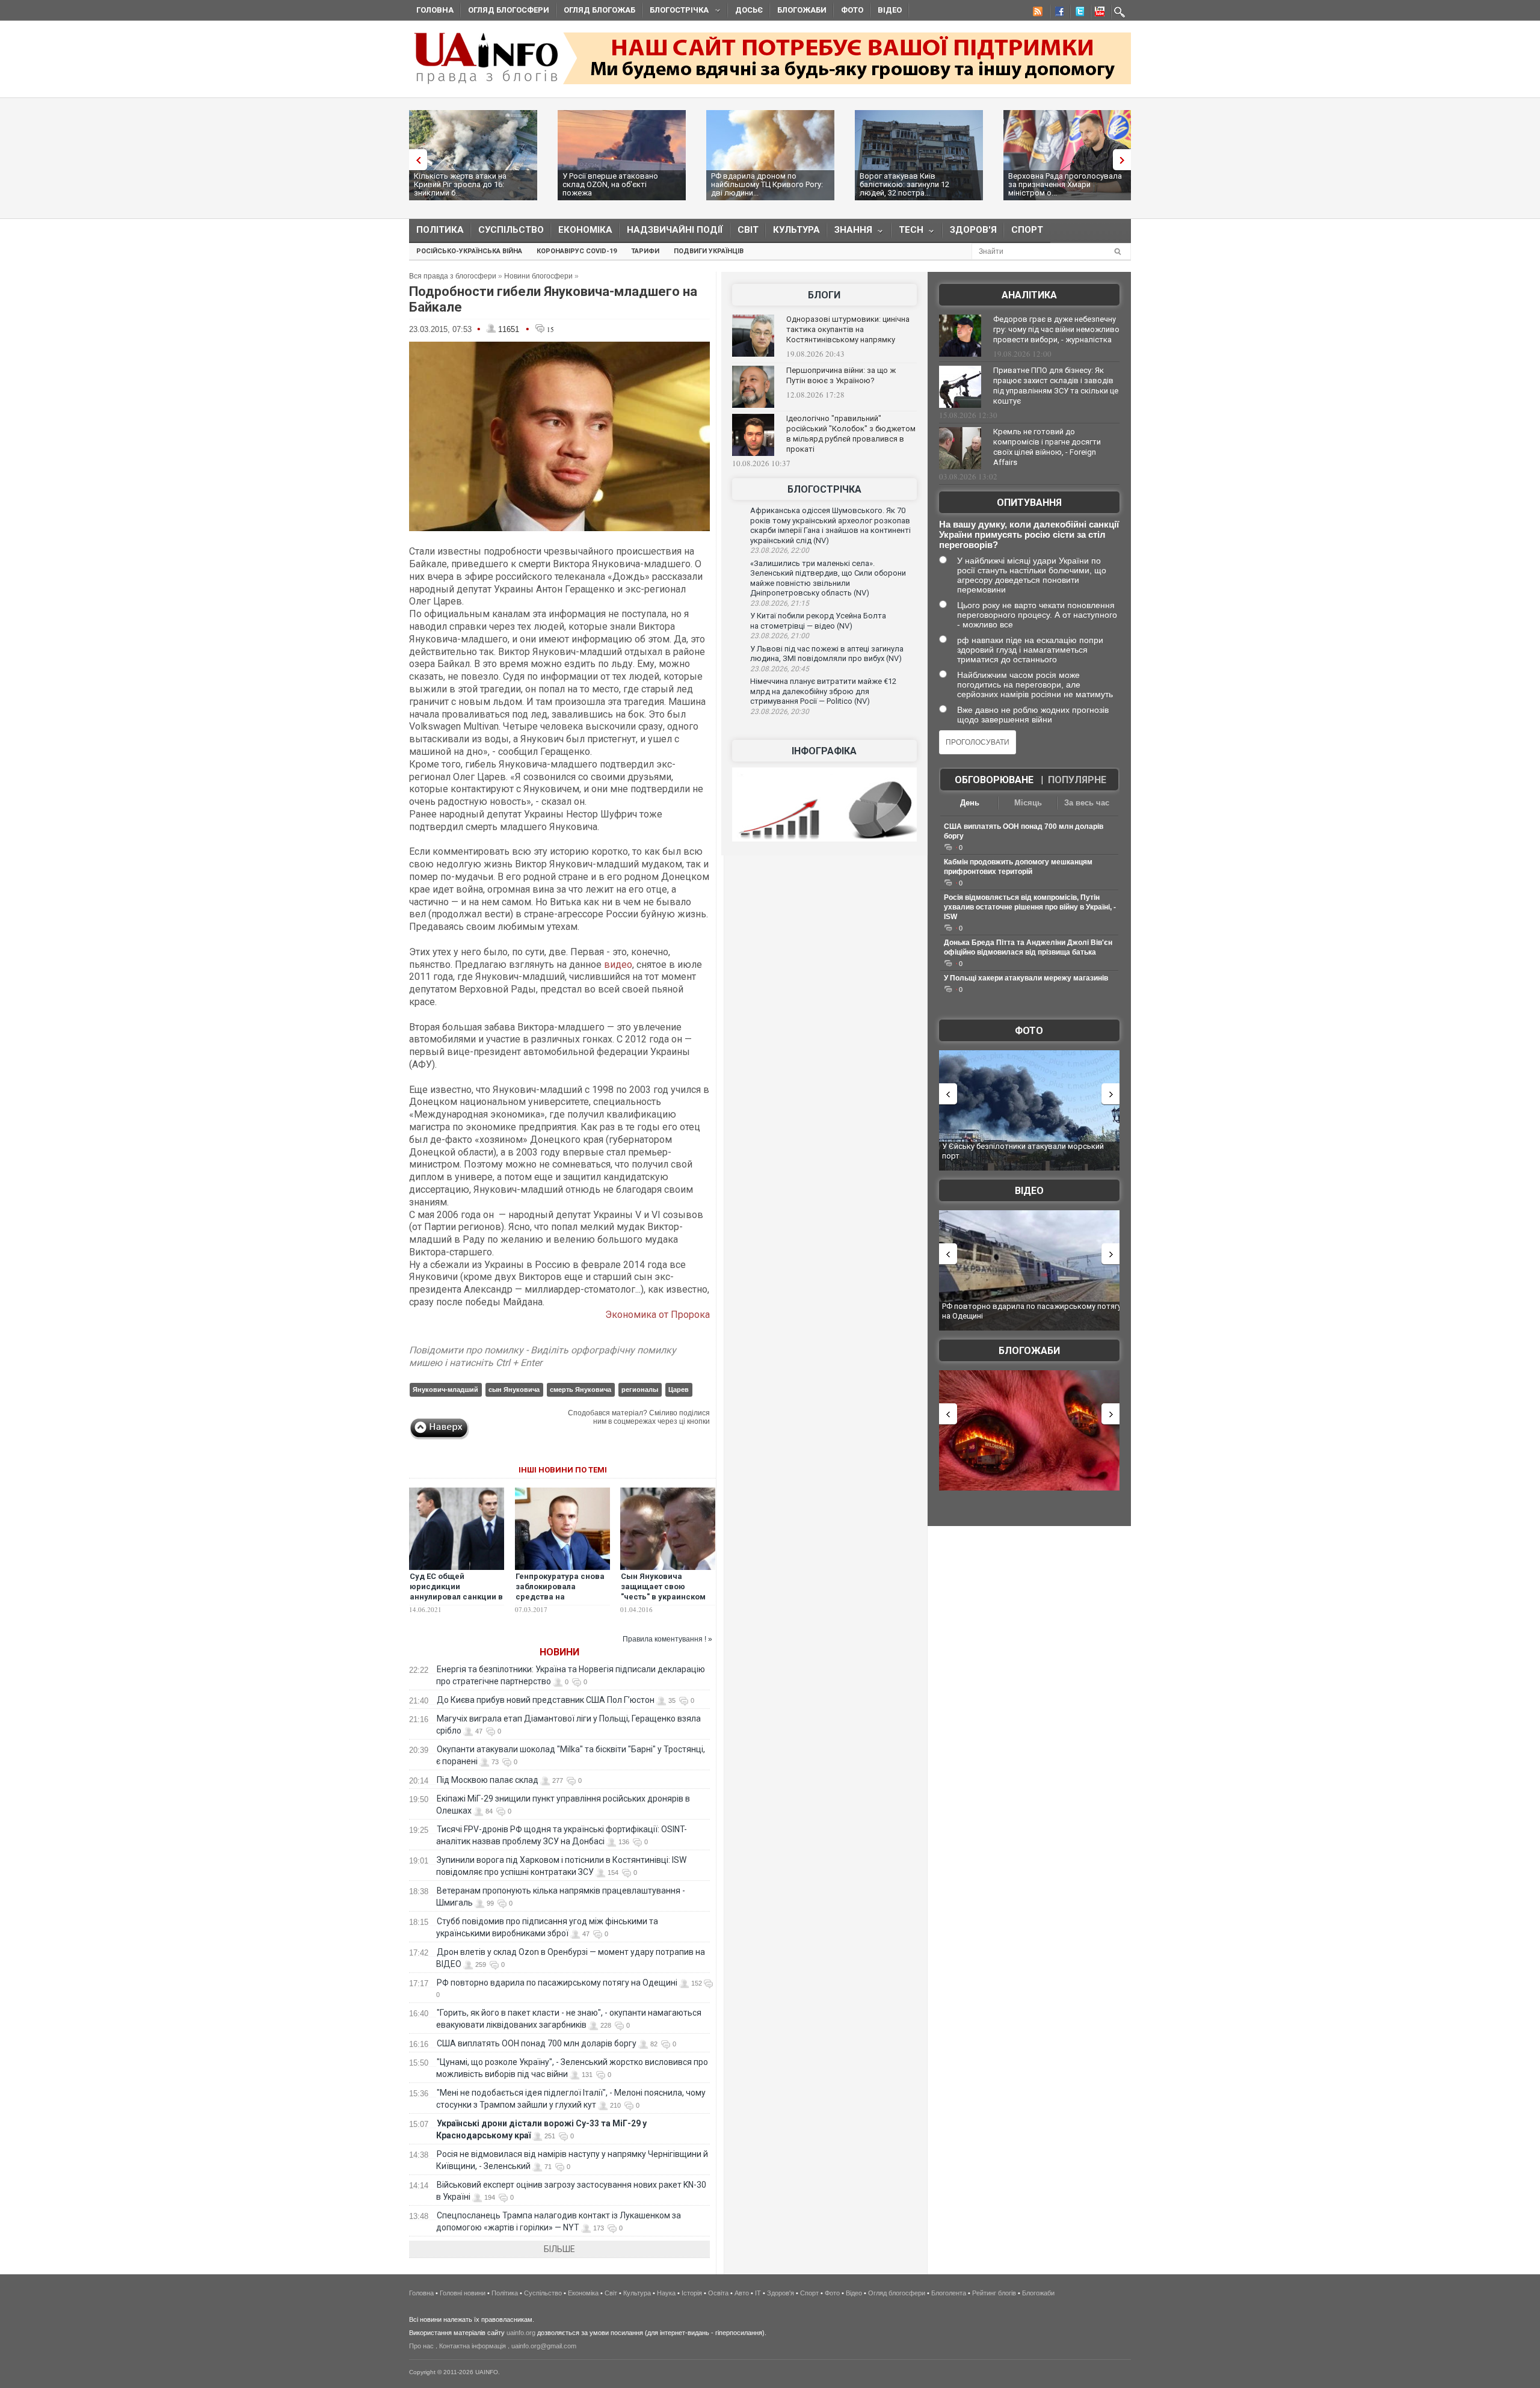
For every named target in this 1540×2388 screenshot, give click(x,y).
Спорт (1027, 230)
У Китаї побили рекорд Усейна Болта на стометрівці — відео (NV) (818, 621)
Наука (666, 2293)
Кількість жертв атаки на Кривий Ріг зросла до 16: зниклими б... (460, 184)
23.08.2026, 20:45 (780, 669)
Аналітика (1029, 295)
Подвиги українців (709, 251)
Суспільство (511, 230)
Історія (692, 2293)
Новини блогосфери (538, 276)
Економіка (585, 230)
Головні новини (463, 2293)
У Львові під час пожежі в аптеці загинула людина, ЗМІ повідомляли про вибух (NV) (827, 654)
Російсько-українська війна (469, 251)
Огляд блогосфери (509, 10)
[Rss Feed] (1036, 13)
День (970, 803)
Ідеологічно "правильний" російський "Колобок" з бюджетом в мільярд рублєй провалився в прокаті (851, 434)
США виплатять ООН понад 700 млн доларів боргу (537, 2043)
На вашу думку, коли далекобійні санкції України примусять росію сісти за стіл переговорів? (1029, 534)
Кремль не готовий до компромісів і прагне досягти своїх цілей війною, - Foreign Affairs (1047, 447)
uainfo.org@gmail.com (544, 2346)
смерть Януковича (581, 1389)
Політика (440, 230)
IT (758, 2293)
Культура (796, 230)
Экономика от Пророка (658, 1315)
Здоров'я (973, 230)
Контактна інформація (473, 2346)
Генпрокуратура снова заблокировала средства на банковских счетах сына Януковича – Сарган (560, 1602)
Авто (742, 2293)
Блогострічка (676, 12)
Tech (907, 232)
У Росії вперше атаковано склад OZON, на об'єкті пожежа (610, 184)
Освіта (718, 2293)
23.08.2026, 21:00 (780, 636)
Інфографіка (824, 751)
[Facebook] (1057, 13)
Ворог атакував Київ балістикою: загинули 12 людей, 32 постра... (904, 184)
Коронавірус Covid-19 (577, 251)
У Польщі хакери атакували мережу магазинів (1026, 978)
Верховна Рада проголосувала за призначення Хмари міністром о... (1065, 184)
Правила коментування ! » (667, 1639)
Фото (852, 10)
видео (618, 965)
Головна (435, 10)
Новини (559, 1652)
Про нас (421, 2346)
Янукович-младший (445, 1389)
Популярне (1077, 780)
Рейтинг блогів (994, 2293)
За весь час (1087, 803)
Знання (850, 232)
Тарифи (645, 251)
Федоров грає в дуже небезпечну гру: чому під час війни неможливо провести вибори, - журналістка (1056, 329)
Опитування (1029, 503)
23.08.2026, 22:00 (780, 550)
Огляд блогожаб (599, 10)
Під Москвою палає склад (488, 1780)
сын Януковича (514, 1389)
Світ (748, 230)
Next (1125, 160)
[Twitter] (1077, 13)
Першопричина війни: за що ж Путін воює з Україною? (841, 375)
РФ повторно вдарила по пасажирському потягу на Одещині (557, 1983)
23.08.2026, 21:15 (780, 603)
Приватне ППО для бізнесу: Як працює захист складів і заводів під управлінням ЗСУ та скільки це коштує (1056, 386)
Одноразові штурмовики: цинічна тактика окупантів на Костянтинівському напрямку (848, 329)
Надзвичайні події (675, 230)
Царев (679, 1389)
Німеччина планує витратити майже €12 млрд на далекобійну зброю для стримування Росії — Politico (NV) (823, 691)
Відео (890, 10)
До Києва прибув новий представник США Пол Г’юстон (546, 1700)
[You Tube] (1098, 13)
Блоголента (949, 2293)
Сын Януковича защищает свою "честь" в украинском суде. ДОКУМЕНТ (663, 1592)
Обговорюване (994, 780)
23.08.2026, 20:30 (780, 712)
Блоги (824, 295)
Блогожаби (802, 10)
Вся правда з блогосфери (453, 276)
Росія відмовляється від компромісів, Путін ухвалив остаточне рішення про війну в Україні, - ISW (1030, 907)
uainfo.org (521, 2333)
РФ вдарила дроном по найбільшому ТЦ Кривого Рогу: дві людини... (767, 184)
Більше (559, 2249)
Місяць (1028, 803)
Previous (415, 160)
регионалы (640, 1389)
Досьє (749, 10)
